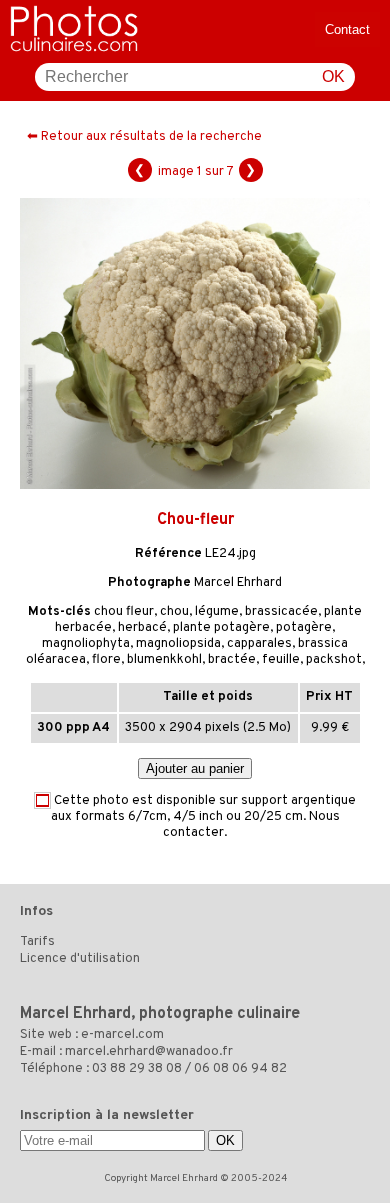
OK (333, 76)
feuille (281, 660)
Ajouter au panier (195, 768)
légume (217, 612)
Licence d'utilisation (80, 959)
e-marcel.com (122, 1035)
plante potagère (221, 628)
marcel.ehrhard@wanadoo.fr (149, 1052)
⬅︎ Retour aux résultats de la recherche (144, 137)
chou (174, 612)
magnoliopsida (178, 644)
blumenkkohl (164, 660)
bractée (232, 660)
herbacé (142, 628)
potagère (304, 628)
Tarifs (37, 942)
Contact (347, 29)
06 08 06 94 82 (240, 1069)
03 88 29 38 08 (137, 1069)
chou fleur (124, 612)
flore (106, 660)
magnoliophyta (86, 644)
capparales (259, 644)
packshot (334, 660)
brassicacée (281, 612)
